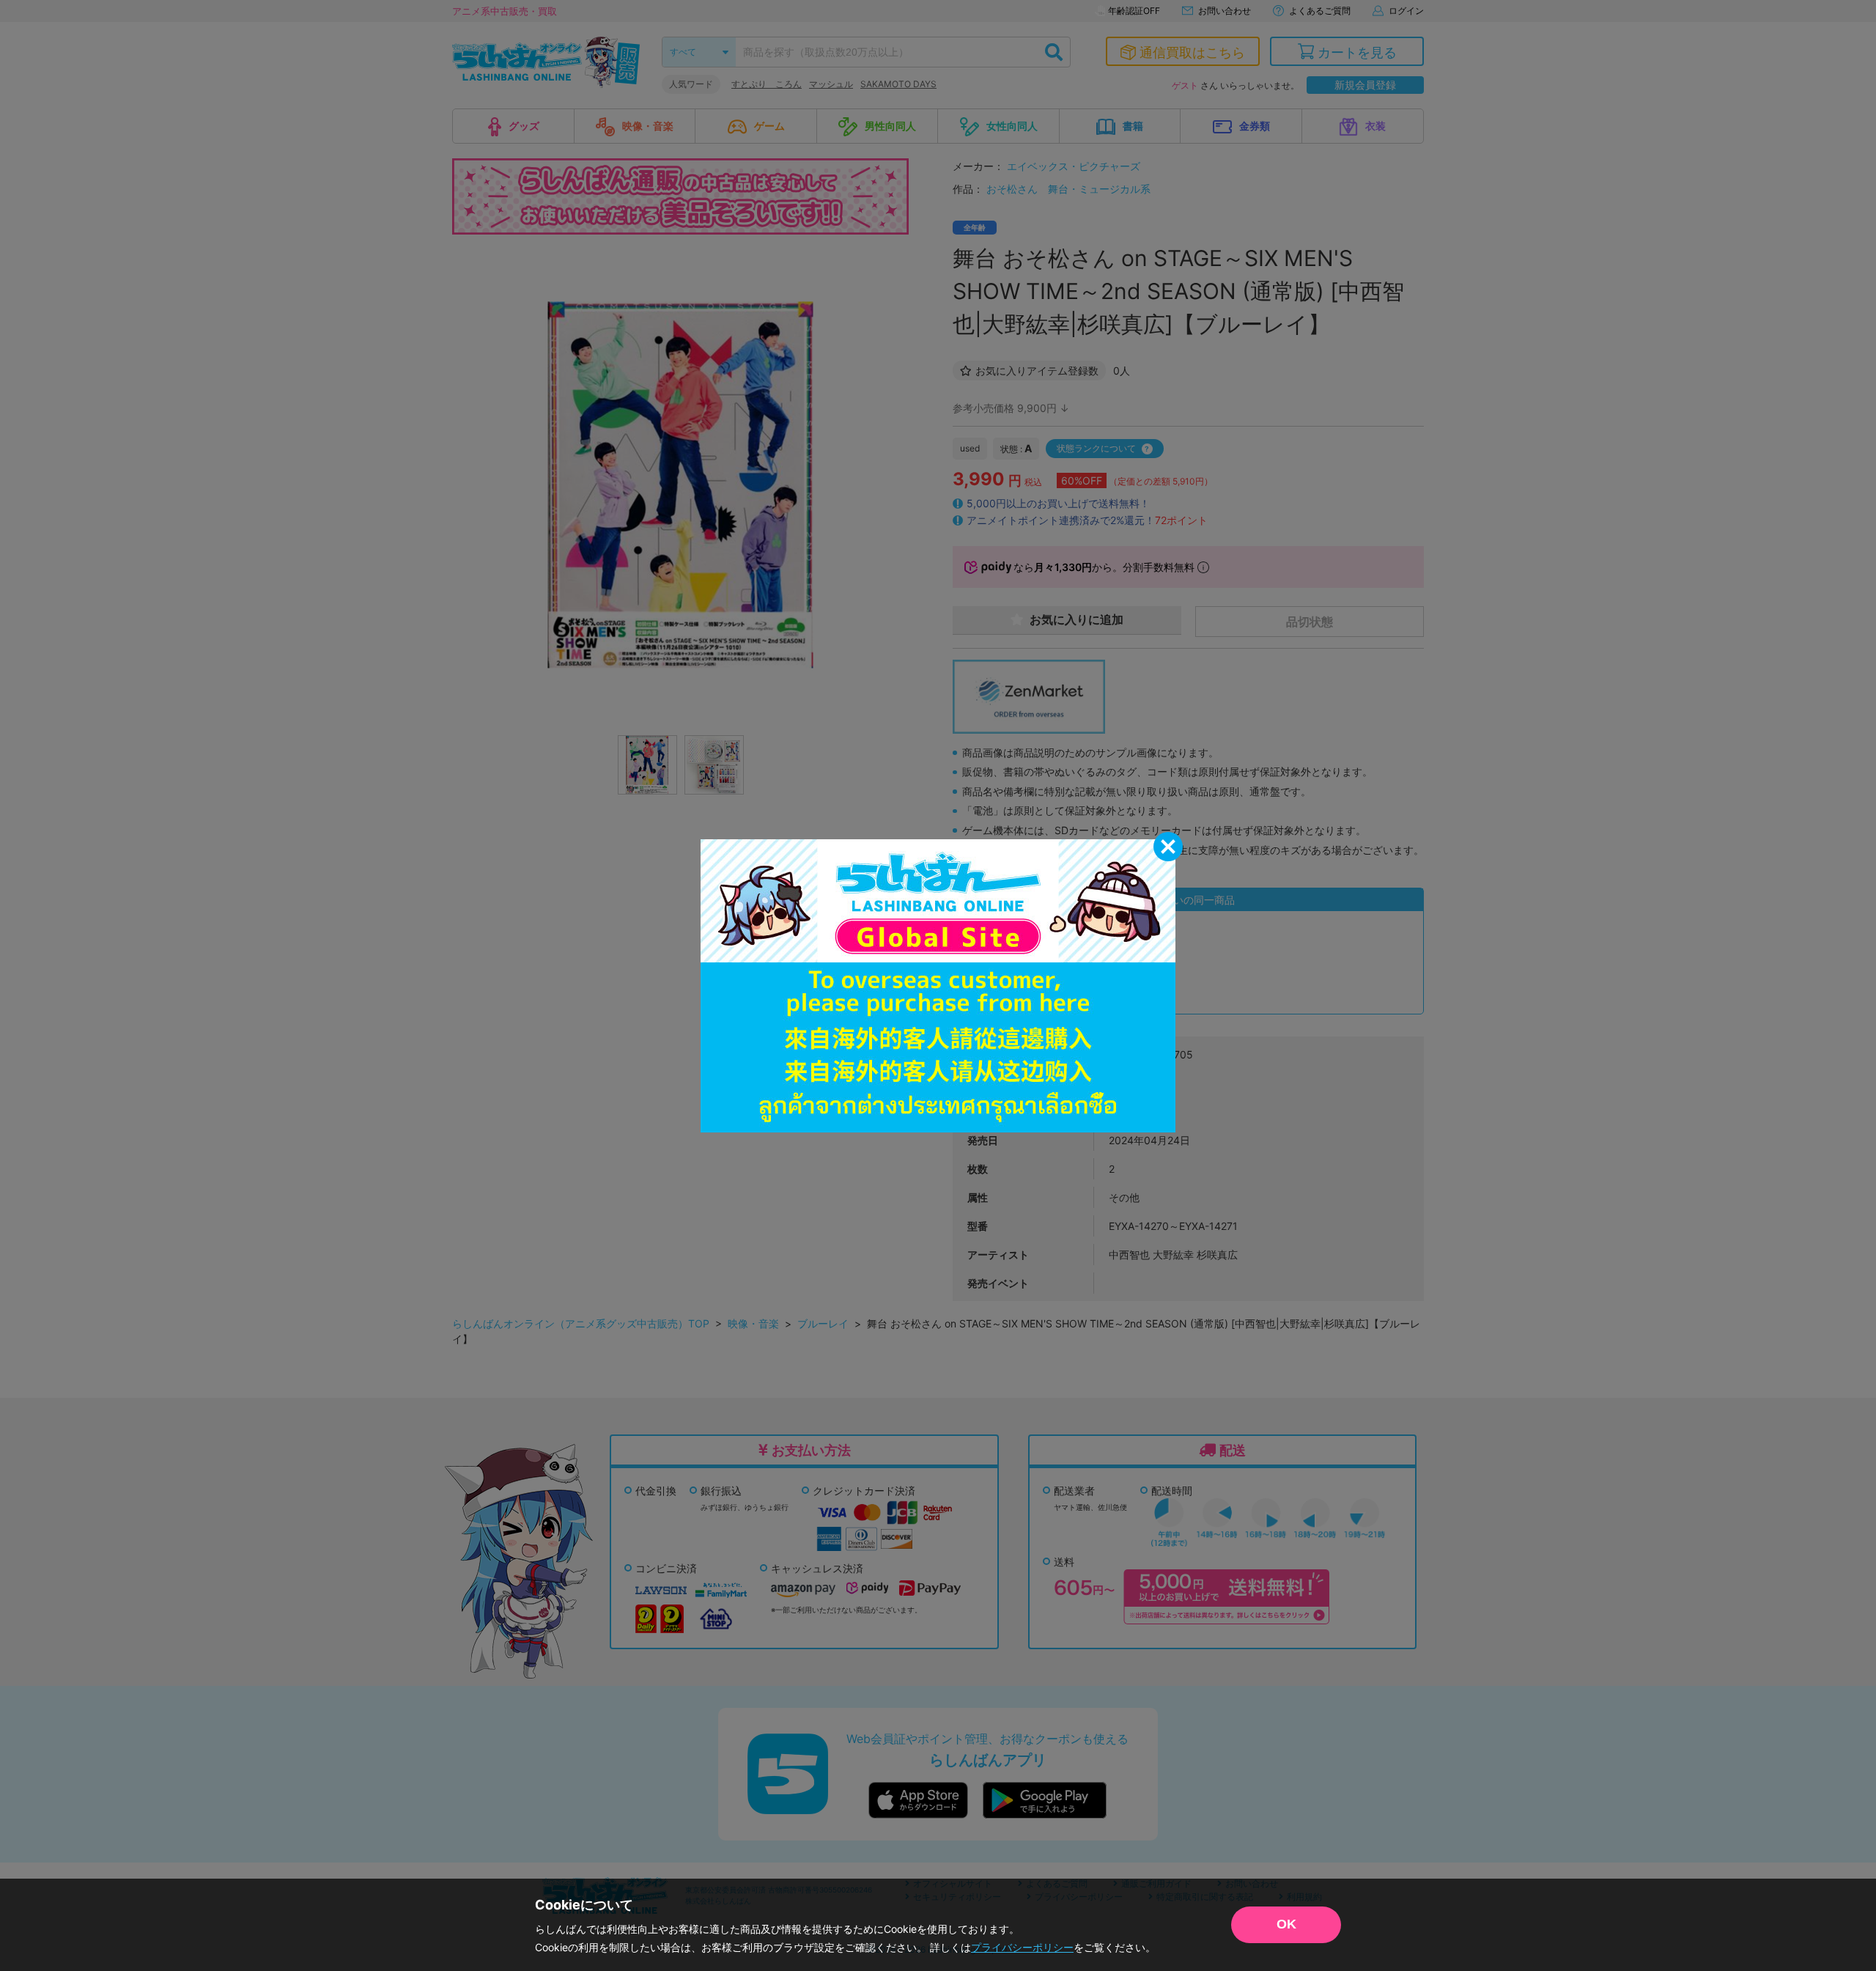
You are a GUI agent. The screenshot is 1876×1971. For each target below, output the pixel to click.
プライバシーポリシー (1022, 1947)
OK (1286, 1924)
